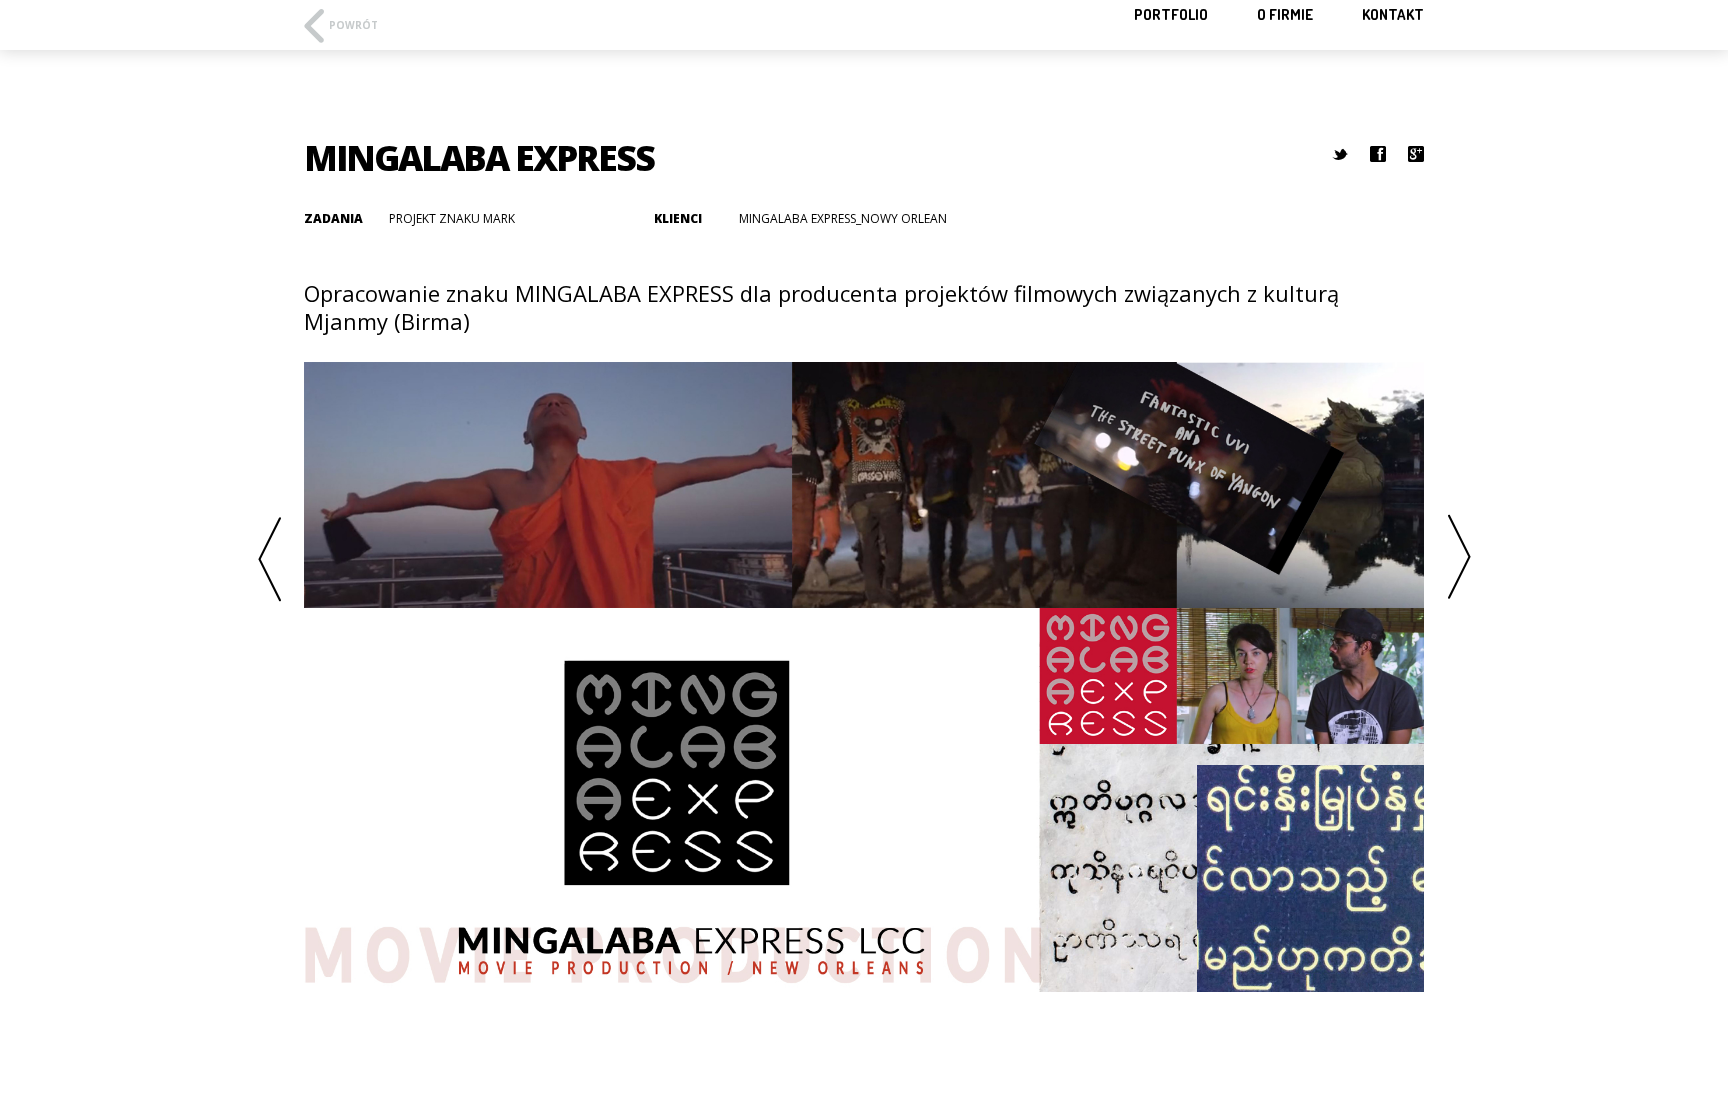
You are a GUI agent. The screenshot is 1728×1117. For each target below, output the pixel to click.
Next (1459, 558)
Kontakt (1393, 14)
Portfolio (1171, 14)
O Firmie (1285, 14)
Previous (269, 558)
